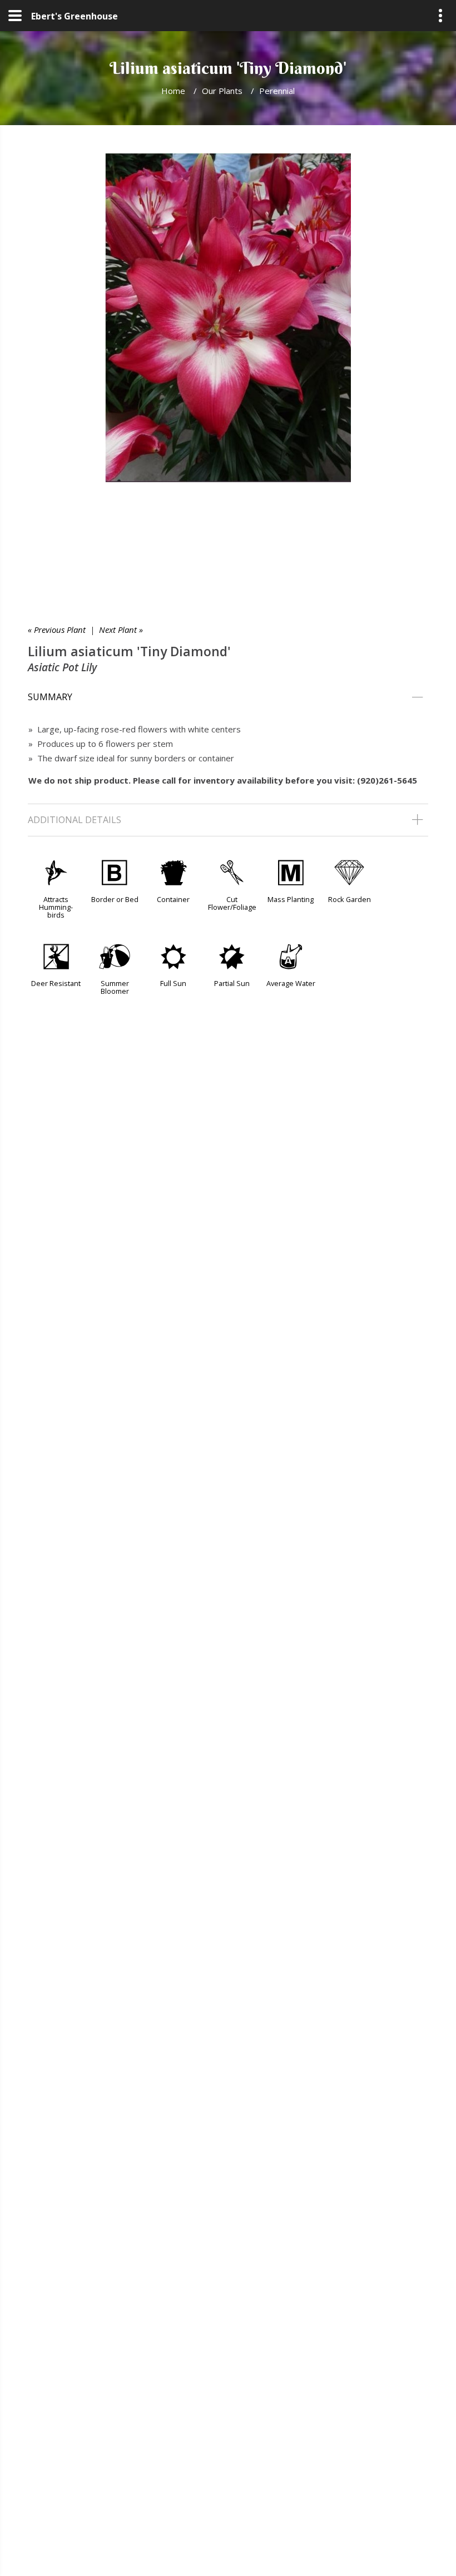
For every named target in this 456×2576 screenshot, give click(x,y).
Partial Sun (232, 983)
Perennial (277, 91)
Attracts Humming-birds (56, 907)
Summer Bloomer (115, 987)
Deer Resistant (56, 983)
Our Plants (222, 91)
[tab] (228, 697)
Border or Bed (115, 899)
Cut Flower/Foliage (232, 903)
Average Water (291, 983)
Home (173, 91)
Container (173, 899)
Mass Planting (291, 899)
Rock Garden (350, 899)
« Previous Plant (57, 630)
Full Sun (173, 983)
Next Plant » (121, 630)
